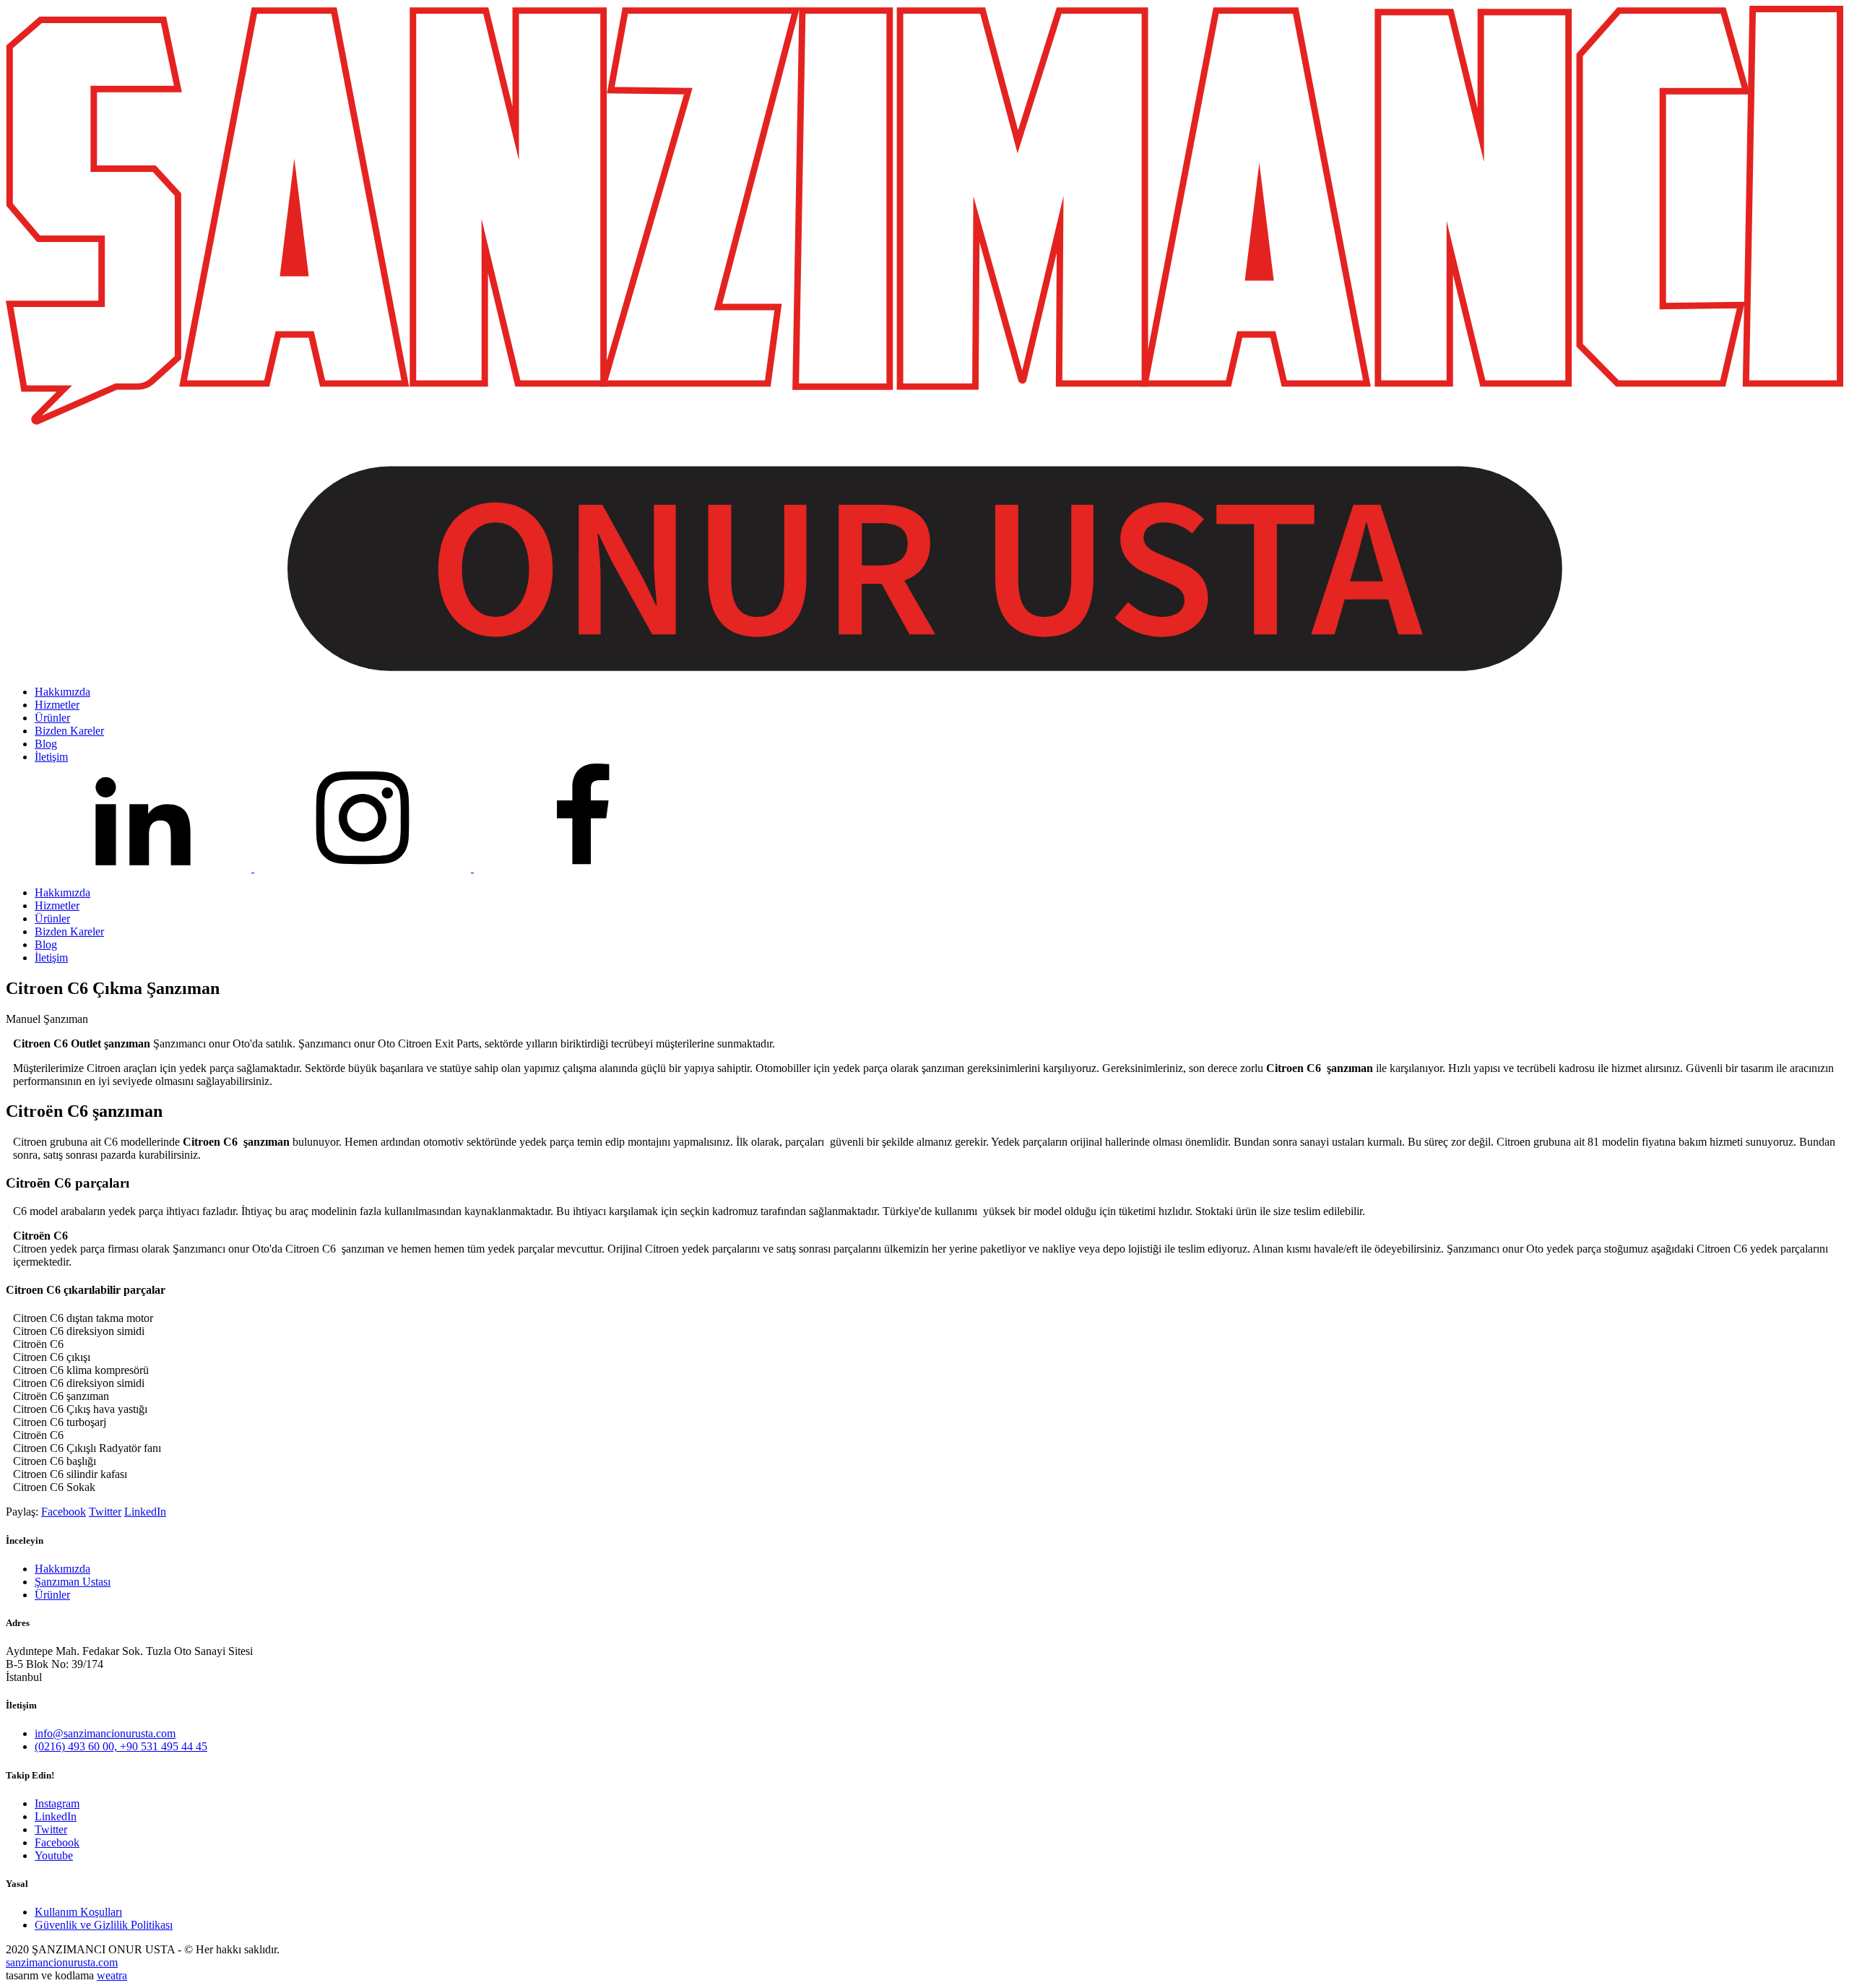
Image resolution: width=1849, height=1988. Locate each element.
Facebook (64, 1512)
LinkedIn (145, 1512)
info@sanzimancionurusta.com (105, 1733)
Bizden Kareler (69, 932)
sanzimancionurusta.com (62, 1962)
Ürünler (52, 919)
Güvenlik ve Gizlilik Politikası (104, 1925)
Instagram (57, 1803)
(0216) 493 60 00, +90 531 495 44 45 (121, 1746)
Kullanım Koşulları (78, 1912)
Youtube (54, 1855)
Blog (46, 945)
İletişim (51, 958)
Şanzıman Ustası (73, 1582)
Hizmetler (57, 906)
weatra (112, 1975)
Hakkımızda (62, 893)
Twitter (105, 1512)
